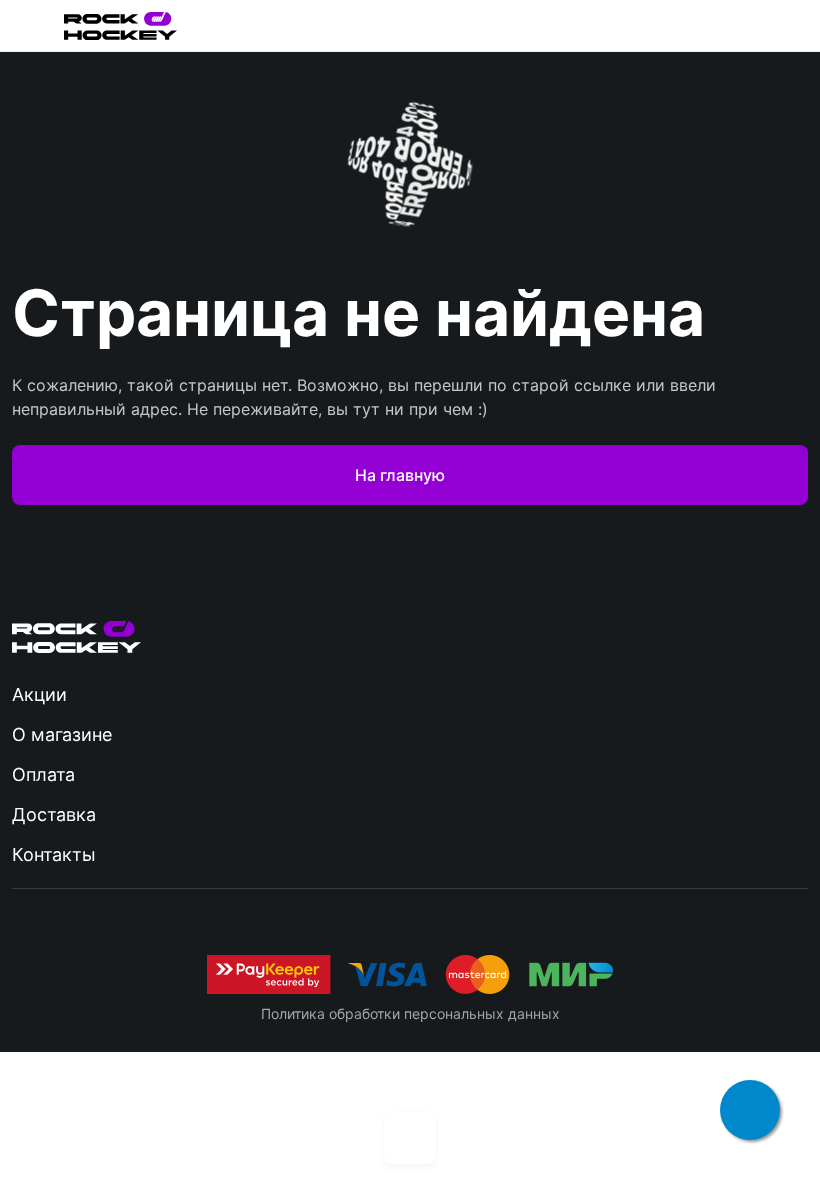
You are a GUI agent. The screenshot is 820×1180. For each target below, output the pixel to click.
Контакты (54, 854)
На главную (400, 475)
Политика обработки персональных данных (410, 1013)
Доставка (54, 814)
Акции (39, 694)
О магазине (62, 734)
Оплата (43, 774)
